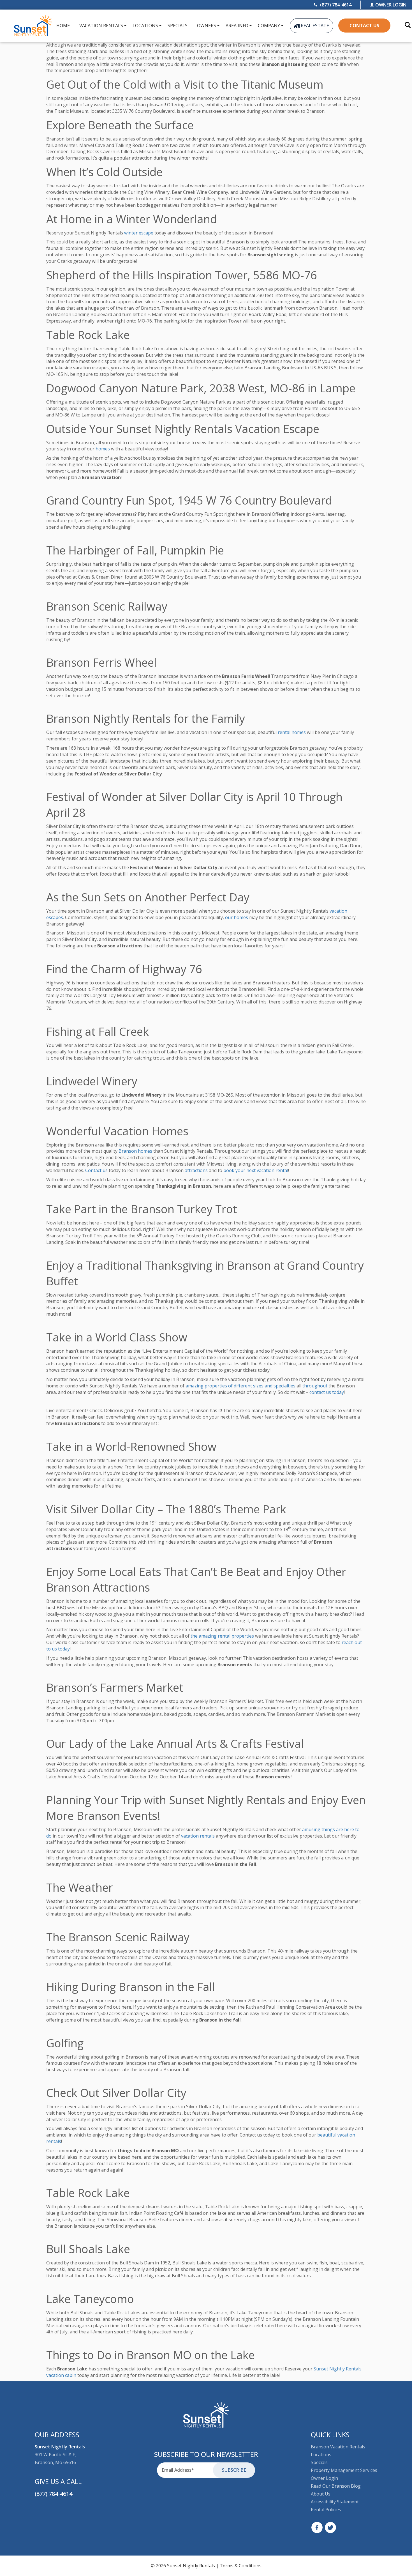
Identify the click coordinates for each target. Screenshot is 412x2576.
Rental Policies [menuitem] (326, 2510)
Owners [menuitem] (207, 26)
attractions (196, 1170)
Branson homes (135, 1151)
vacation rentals (198, 1836)
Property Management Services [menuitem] (344, 2470)
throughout (315, 1386)
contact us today (327, 1392)
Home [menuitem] (63, 26)
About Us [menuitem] (321, 2494)
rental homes (292, 732)
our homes (237, 917)
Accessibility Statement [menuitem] (335, 2502)
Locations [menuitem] (145, 26)
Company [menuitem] (269, 26)
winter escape (139, 233)
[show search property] (405, 26)
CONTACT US (364, 26)
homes (103, 449)
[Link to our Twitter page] (330, 2527)
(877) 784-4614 (54, 2494)
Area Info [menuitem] (237, 26)
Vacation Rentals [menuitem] (101, 26)
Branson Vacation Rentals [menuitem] (338, 2447)
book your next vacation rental (256, 1170)
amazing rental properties (226, 1636)
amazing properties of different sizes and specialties (240, 1386)
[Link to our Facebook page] (317, 2527)
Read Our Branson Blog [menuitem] (336, 2486)
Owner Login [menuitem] (324, 2478)
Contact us (96, 1170)
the (194, 1636)
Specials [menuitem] (178, 26)
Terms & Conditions (241, 2566)
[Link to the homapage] (206, 2415)
